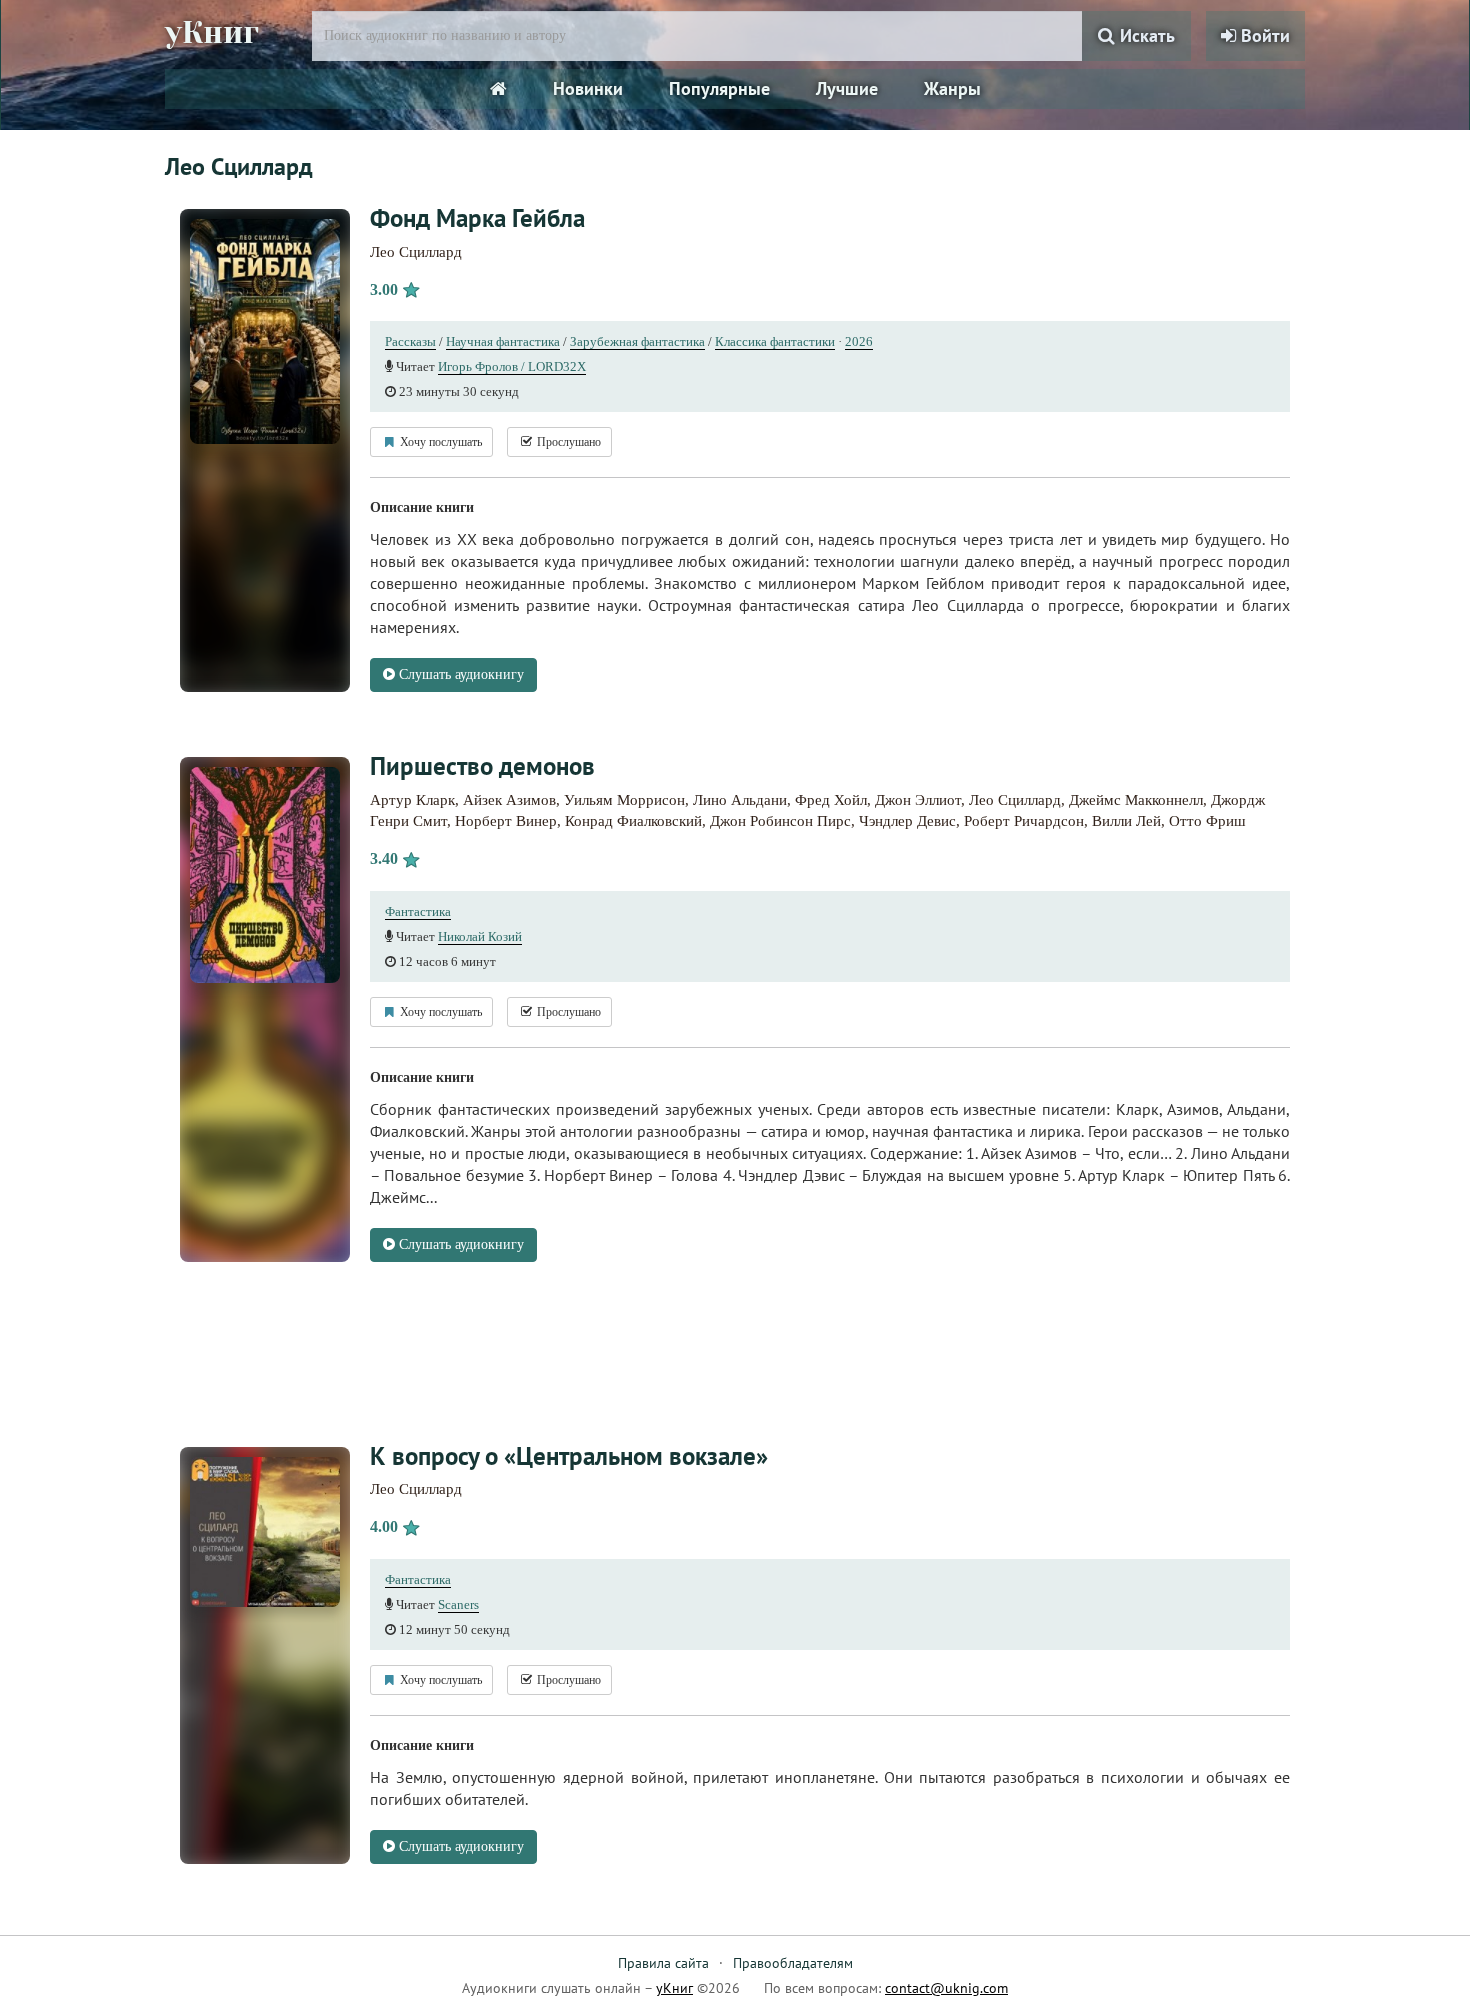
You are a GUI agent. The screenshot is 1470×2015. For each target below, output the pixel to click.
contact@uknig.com (946, 1988)
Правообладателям (793, 1963)
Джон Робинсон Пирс (780, 821)
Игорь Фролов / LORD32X (512, 366)
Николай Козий (480, 936)
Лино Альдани (740, 800)
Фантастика (418, 911)
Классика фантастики (775, 341)
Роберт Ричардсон (1024, 821)
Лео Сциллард (416, 252)
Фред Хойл (831, 800)
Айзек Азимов (509, 800)
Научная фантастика (503, 341)
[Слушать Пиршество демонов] (265, 873)
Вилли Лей (1126, 821)
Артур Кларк (412, 800)
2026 (859, 341)
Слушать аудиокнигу (459, 674)
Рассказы (410, 341)
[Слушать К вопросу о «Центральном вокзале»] (265, 1530)
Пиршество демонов (482, 766)
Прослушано (567, 442)
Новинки (588, 88)
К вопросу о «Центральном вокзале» (569, 1456)
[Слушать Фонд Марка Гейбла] (265, 330)
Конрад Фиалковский (633, 821)
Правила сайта (663, 1963)
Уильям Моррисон (624, 800)
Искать (1145, 35)
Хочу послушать (439, 442)
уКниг (212, 33)
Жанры (952, 88)
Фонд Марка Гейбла (477, 218)
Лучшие (847, 88)
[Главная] (498, 89)
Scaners (458, 1604)
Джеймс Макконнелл (1136, 800)
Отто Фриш (1207, 821)
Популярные (719, 88)
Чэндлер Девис (907, 821)
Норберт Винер (506, 821)
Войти (1263, 35)
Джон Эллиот (918, 800)
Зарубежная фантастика (637, 341)
